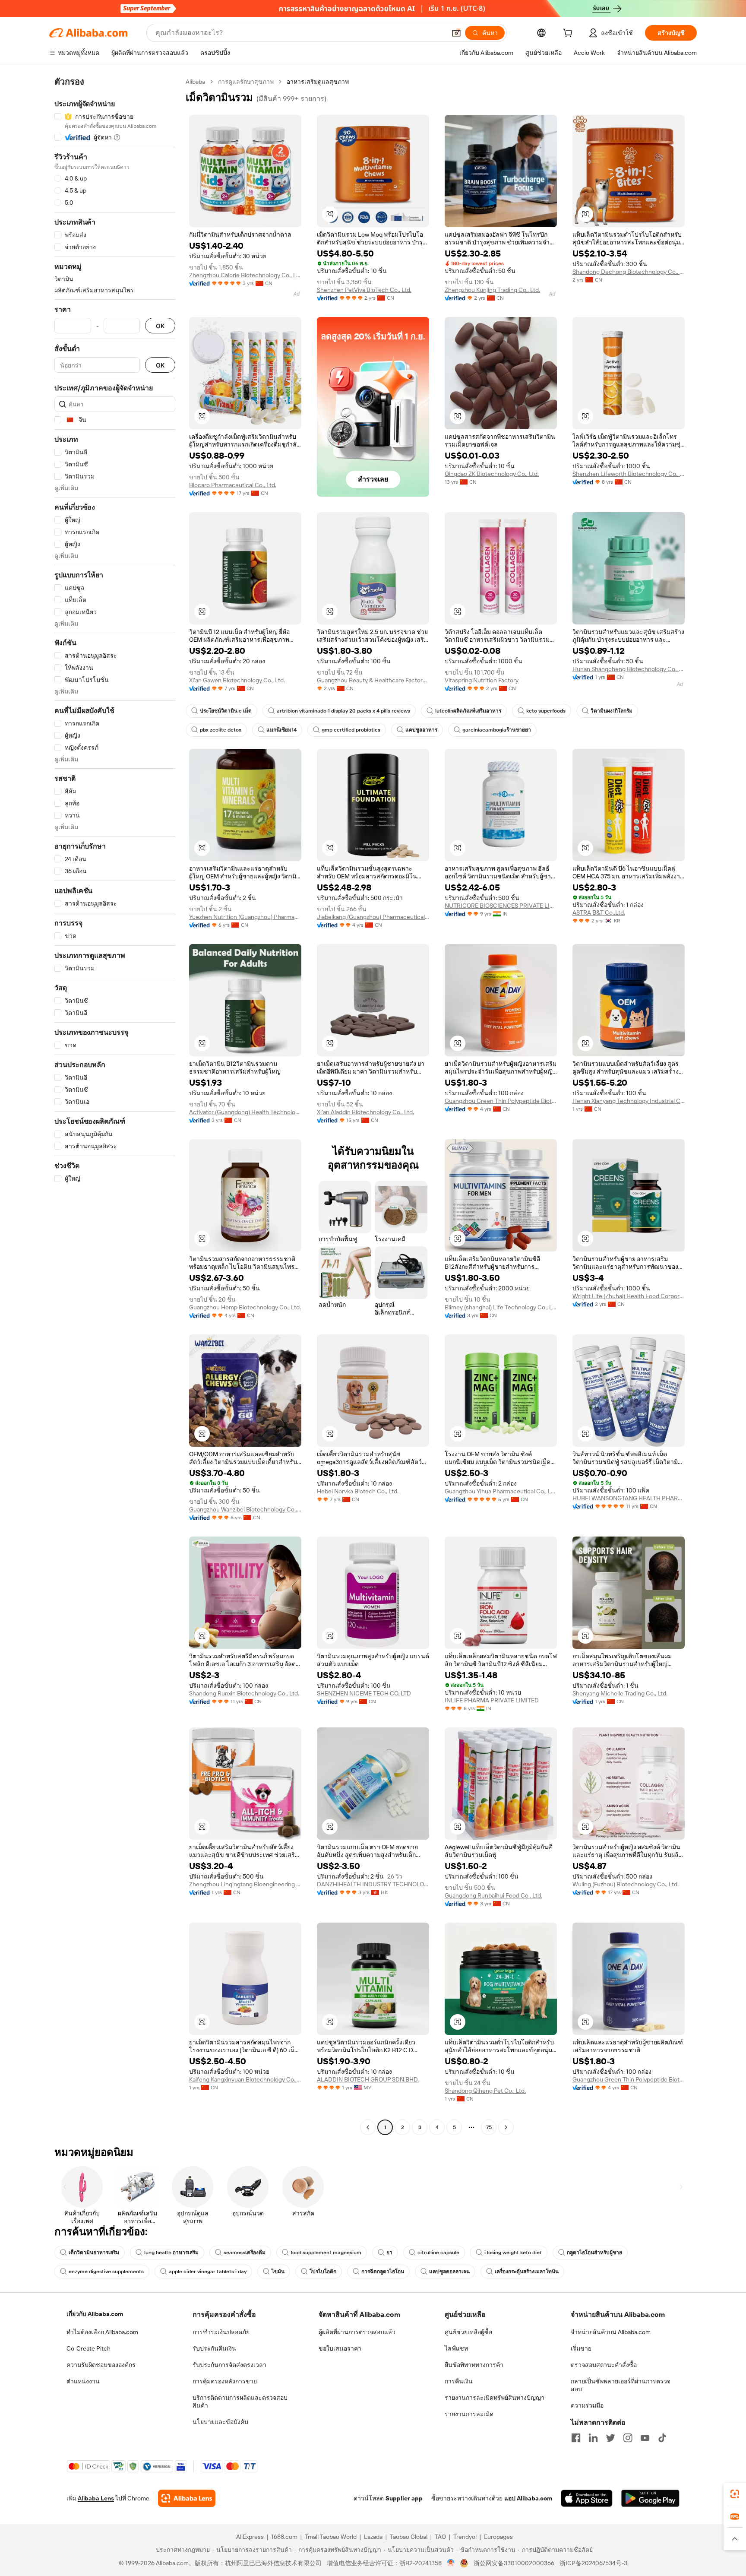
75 (489, 2127)
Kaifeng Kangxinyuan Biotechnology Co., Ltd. (245, 2079)
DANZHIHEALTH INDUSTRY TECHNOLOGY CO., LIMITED (373, 1884)
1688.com (284, 2537)
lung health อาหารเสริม (171, 2253)
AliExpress (250, 2537)
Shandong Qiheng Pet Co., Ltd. (485, 2091)
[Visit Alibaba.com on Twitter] (610, 2438)
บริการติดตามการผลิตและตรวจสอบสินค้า (240, 2402)
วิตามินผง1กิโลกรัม (612, 711)
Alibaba (195, 82)
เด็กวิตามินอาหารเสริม (94, 2253)
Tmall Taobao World (331, 2537)
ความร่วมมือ (587, 2405)
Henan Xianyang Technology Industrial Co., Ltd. (629, 1101)
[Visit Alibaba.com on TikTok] (662, 2438)
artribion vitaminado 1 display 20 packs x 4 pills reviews (343, 711)
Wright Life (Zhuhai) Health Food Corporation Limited (629, 1296)
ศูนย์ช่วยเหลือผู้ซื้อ (468, 2332)
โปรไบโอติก (323, 2272)
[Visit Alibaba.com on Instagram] (628, 2438)
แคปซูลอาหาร (421, 730)
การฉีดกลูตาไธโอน (383, 2272)
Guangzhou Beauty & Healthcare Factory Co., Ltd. (373, 680)
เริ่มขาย (581, 2348)
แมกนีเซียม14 (281, 730)
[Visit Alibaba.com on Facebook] (576, 2438)
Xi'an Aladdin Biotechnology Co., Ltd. (365, 1112)
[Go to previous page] (368, 2127)
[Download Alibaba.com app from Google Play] (650, 2498)
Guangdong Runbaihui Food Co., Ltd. (493, 1895)
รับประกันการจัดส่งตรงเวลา (229, 2365)
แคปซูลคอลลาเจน (449, 2272)
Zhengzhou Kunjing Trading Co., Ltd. (492, 290)
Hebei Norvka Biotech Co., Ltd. (358, 1491)
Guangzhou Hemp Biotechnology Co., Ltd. (245, 1307)
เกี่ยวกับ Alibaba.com (95, 2314)
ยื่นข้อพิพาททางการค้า (474, 2365)
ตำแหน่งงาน (83, 2381)
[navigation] (115, 1106)
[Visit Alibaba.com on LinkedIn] (593, 2438)
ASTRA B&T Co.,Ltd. (599, 913)
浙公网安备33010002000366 (514, 2563)
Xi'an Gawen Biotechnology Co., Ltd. (237, 680)
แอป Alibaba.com (528, 2498)
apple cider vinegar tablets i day (208, 2272)
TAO (440, 2537)
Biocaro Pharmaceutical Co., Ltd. (233, 485)
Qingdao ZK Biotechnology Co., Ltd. (492, 474)
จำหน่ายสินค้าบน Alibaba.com (611, 2332)
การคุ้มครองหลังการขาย (225, 2381)
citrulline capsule (438, 2253)
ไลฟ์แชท (456, 2348)
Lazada (373, 2537)
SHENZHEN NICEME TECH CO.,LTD (364, 1693)
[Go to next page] (506, 2127)
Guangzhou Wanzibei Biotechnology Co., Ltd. (245, 1509)
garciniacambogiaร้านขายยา (497, 730)
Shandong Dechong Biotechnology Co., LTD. (629, 272)
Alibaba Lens (96, 2498)
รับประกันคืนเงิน (214, 2348)
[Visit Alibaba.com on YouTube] (645, 2438)
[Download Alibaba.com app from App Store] (587, 2498)
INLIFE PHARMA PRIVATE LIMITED (492, 1700)
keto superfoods (546, 711)
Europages (498, 2537)
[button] (456, 33)
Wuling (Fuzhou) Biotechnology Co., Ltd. (626, 1884)
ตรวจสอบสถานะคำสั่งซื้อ (604, 2365)
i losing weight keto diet (513, 2253)
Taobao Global (409, 2537)
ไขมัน (278, 2272)
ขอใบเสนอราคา (340, 2348)
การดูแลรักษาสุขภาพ (246, 82)
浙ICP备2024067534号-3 (593, 2563)
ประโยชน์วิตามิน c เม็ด (226, 711)
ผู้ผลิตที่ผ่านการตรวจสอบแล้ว (357, 2332)
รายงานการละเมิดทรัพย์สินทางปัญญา (495, 2398)
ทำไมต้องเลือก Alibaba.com (102, 2332)
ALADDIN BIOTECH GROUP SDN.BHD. (368, 2079)
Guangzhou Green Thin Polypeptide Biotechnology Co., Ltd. (501, 1101)
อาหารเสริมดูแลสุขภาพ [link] (318, 82)
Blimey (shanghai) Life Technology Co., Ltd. (501, 1307)
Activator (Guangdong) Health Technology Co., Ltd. (245, 1112)
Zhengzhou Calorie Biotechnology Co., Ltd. (245, 275)
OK (160, 326)
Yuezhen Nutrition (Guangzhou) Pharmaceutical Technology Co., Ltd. (245, 917)
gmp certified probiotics (351, 730)
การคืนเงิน (459, 2381)
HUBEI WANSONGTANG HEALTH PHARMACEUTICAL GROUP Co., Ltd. (629, 1498)
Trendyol (465, 2537)
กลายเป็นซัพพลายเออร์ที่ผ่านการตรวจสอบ (621, 2385)
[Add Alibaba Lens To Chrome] (187, 2498)
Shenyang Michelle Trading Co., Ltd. (620, 1693)
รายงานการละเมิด (469, 2414)
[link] (735, 2494)
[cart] (569, 34)
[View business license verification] (451, 2563)
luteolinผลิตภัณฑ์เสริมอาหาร (468, 711)
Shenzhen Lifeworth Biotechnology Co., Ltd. (629, 474)
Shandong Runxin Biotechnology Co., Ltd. (244, 1693)
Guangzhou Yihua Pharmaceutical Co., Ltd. (501, 1491)
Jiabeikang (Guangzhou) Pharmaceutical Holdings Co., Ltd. (373, 917)
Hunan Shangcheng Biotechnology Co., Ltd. (629, 669)
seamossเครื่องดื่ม (245, 2253)
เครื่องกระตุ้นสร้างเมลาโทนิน (527, 2272)
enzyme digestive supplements (106, 2272)
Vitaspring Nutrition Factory (482, 680)
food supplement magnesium (326, 2253)
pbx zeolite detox (221, 730)
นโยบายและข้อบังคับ (220, 2422)
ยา (389, 2253)
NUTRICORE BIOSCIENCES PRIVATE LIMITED (501, 906)
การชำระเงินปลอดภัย (221, 2332)
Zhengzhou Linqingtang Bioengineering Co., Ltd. (245, 1884)
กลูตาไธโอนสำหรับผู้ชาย (594, 2253)
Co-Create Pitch (89, 2348)
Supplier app (404, 2498)
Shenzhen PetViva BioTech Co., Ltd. (364, 290)
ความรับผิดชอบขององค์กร (101, 2365)
